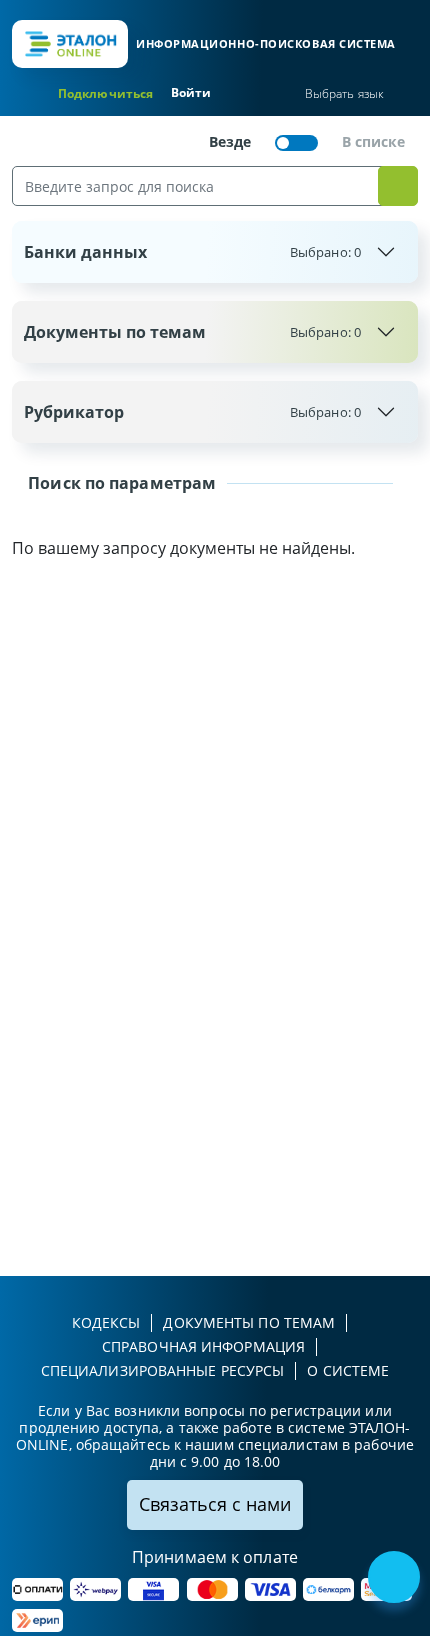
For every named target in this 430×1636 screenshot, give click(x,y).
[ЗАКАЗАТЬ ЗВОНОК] (396, 1579)
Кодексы (106, 1322)
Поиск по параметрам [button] (120, 483)
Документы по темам (192, 332)
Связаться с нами (215, 1504)
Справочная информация (203, 1346)
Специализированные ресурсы (163, 1370)
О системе (348, 1370)
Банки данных (192, 252)
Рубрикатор (192, 412)
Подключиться (105, 93)
